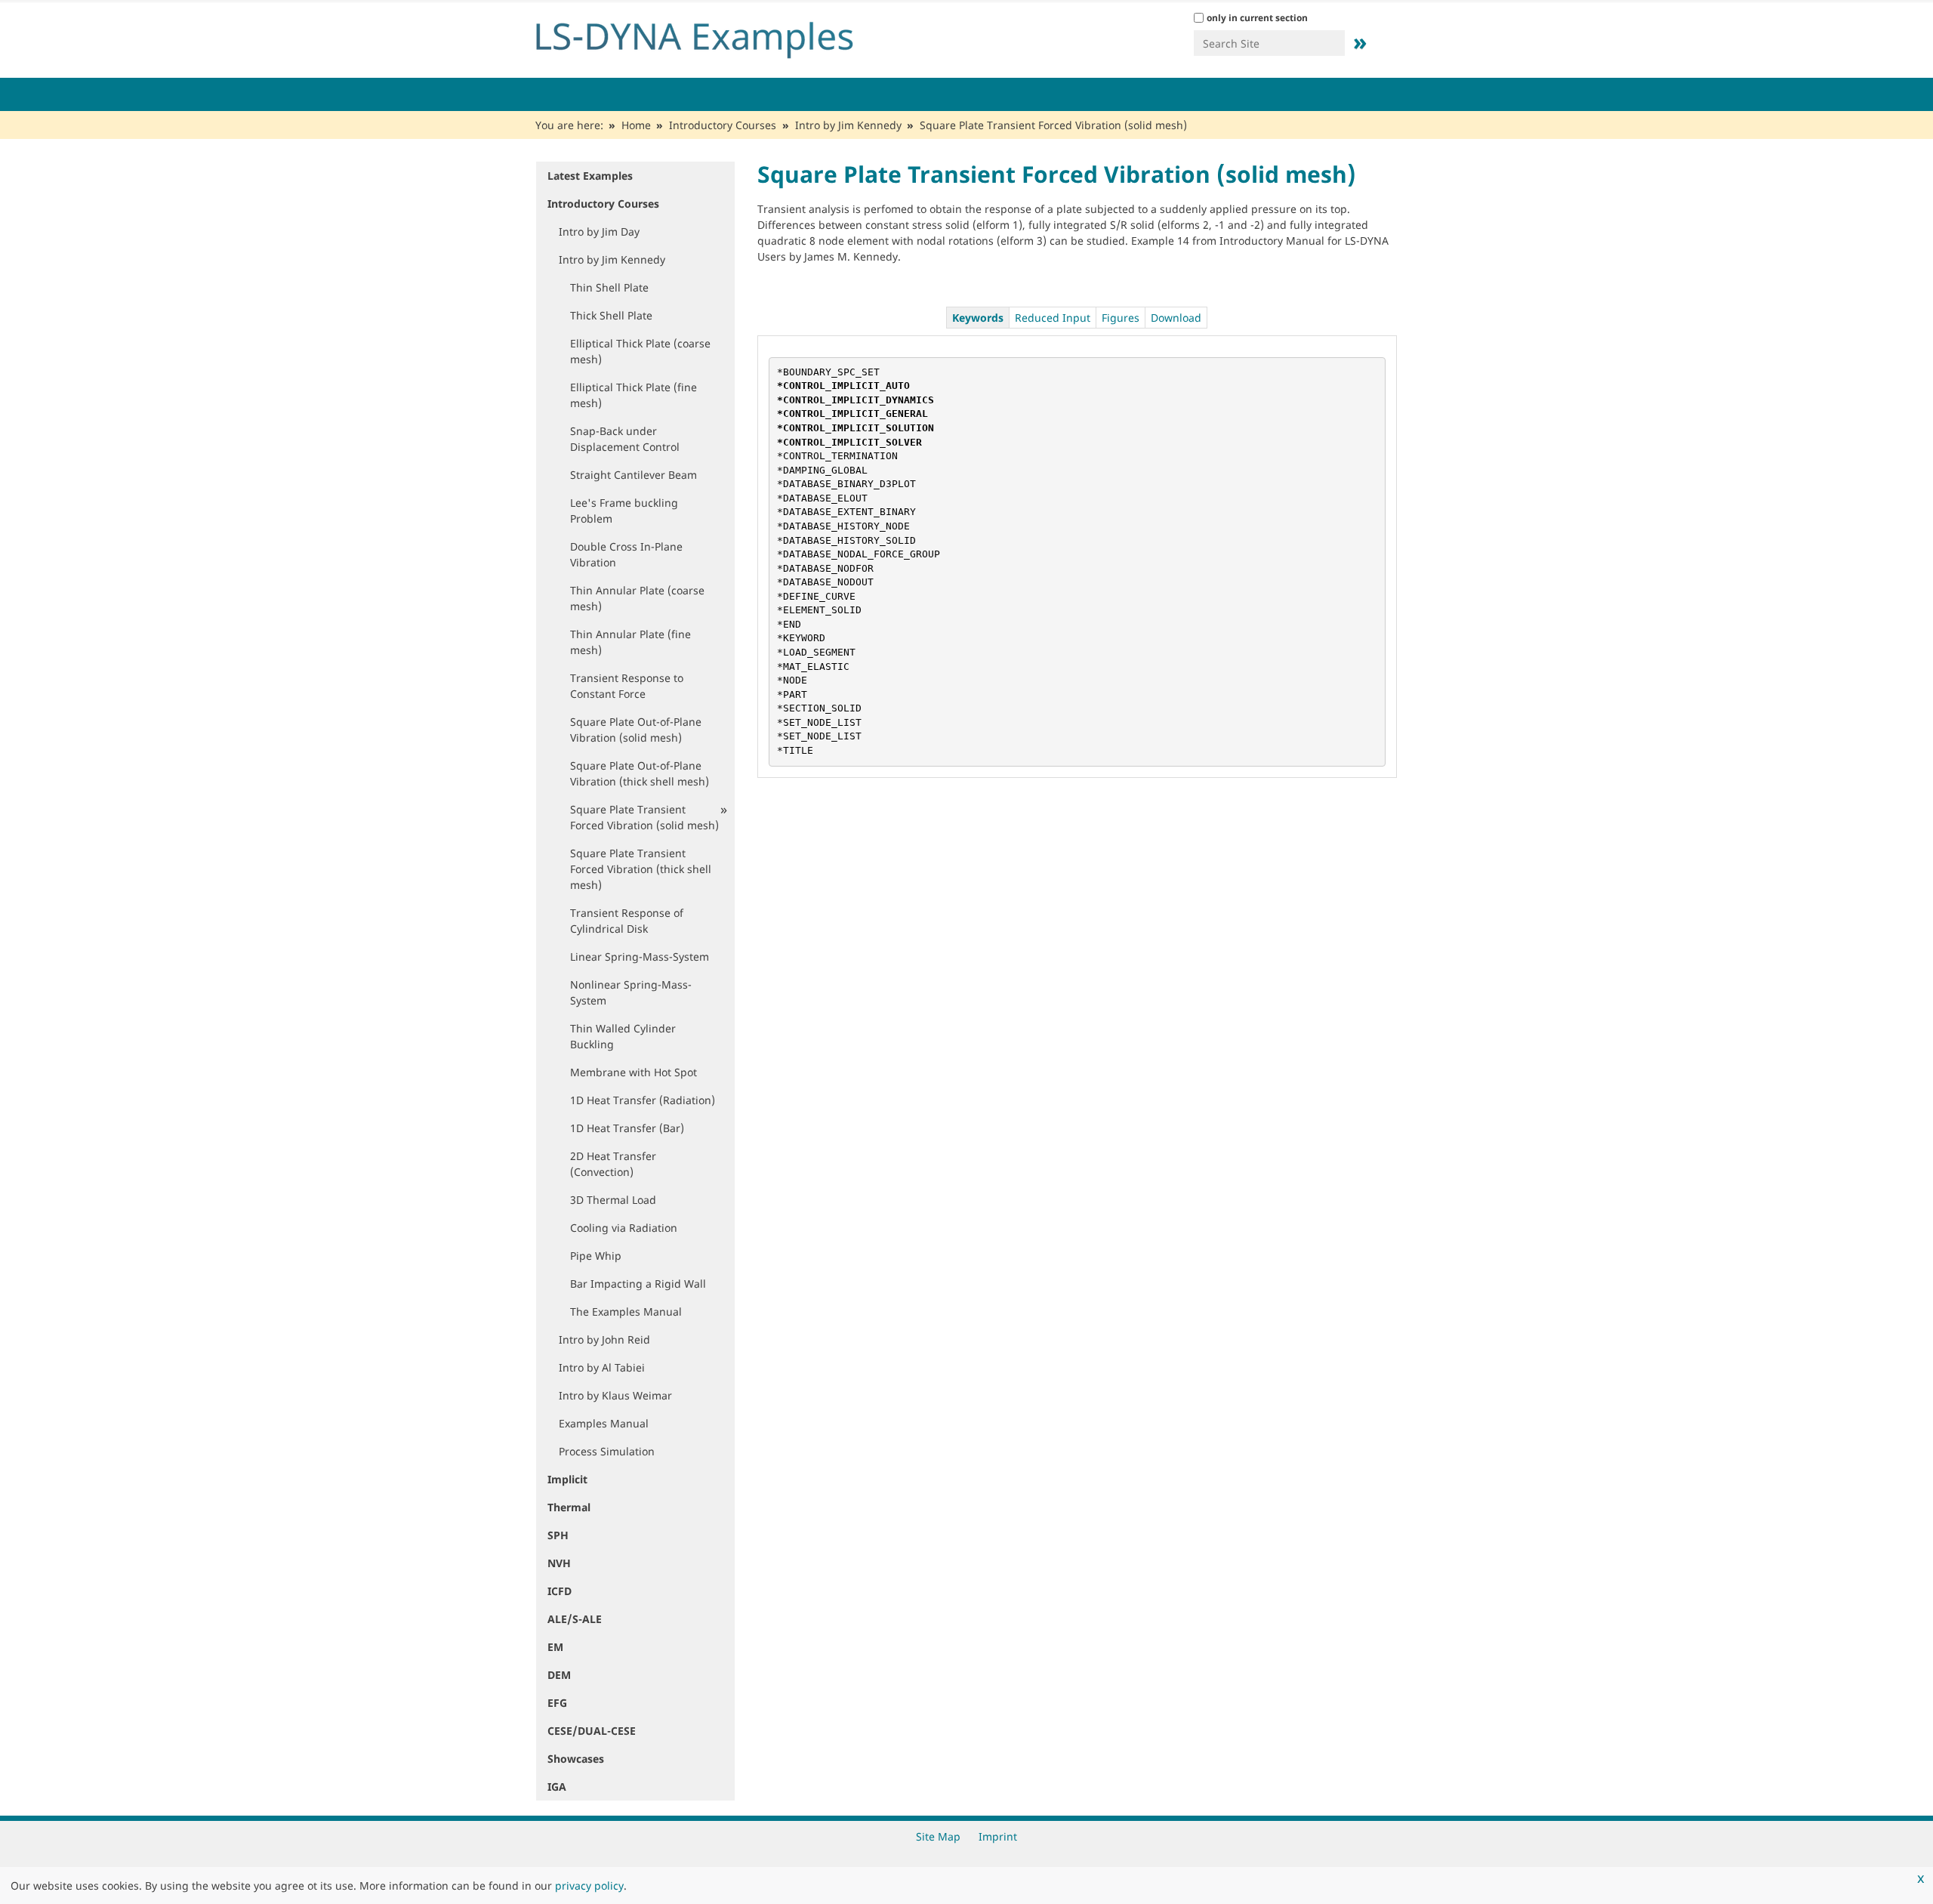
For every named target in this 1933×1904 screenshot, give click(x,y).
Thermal (569, 1507)
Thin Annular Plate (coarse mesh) (637, 598)
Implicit (567, 1479)
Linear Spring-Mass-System (640, 957)
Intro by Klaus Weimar (615, 1395)
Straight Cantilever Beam (634, 475)
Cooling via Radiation (624, 1228)
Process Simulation (607, 1451)
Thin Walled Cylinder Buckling (623, 1036)
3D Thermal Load (613, 1200)
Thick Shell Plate (611, 315)
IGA (557, 1787)
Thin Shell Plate (609, 287)
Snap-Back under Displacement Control (625, 439)
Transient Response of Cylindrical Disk (627, 921)
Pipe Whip (596, 1256)
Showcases (576, 1759)
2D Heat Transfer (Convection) (613, 1164)
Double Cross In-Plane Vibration (626, 554)
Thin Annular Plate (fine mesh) (630, 642)
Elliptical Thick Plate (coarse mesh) (640, 351)
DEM (559, 1675)
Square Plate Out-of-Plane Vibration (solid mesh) (636, 730)
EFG (557, 1703)
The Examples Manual (626, 1312)
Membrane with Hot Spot (634, 1072)
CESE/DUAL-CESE (592, 1731)
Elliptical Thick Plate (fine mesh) (634, 395)
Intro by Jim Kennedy (848, 125)
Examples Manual (604, 1423)
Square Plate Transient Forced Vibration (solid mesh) (644, 817)
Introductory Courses (723, 125)
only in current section (1257, 18)
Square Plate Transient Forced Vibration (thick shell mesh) (641, 869)
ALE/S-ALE (575, 1619)
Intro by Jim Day (599, 231)
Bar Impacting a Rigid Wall (638, 1284)
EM (555, 1647)
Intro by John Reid (604, 1339)
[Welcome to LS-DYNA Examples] (717, 36)
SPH (558, 1535)
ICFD (560, 1591)
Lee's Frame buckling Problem (624, 511)
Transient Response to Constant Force (627, 686)
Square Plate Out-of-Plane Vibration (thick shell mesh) (640, 773)
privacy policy (589, 1885)
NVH (559, 1563)
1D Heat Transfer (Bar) (627, 1128)
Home (636, 125)
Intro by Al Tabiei (602, 1367)
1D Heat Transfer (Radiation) (643, 1100)
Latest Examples (590, 176)
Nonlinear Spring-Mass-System (631, 992)
